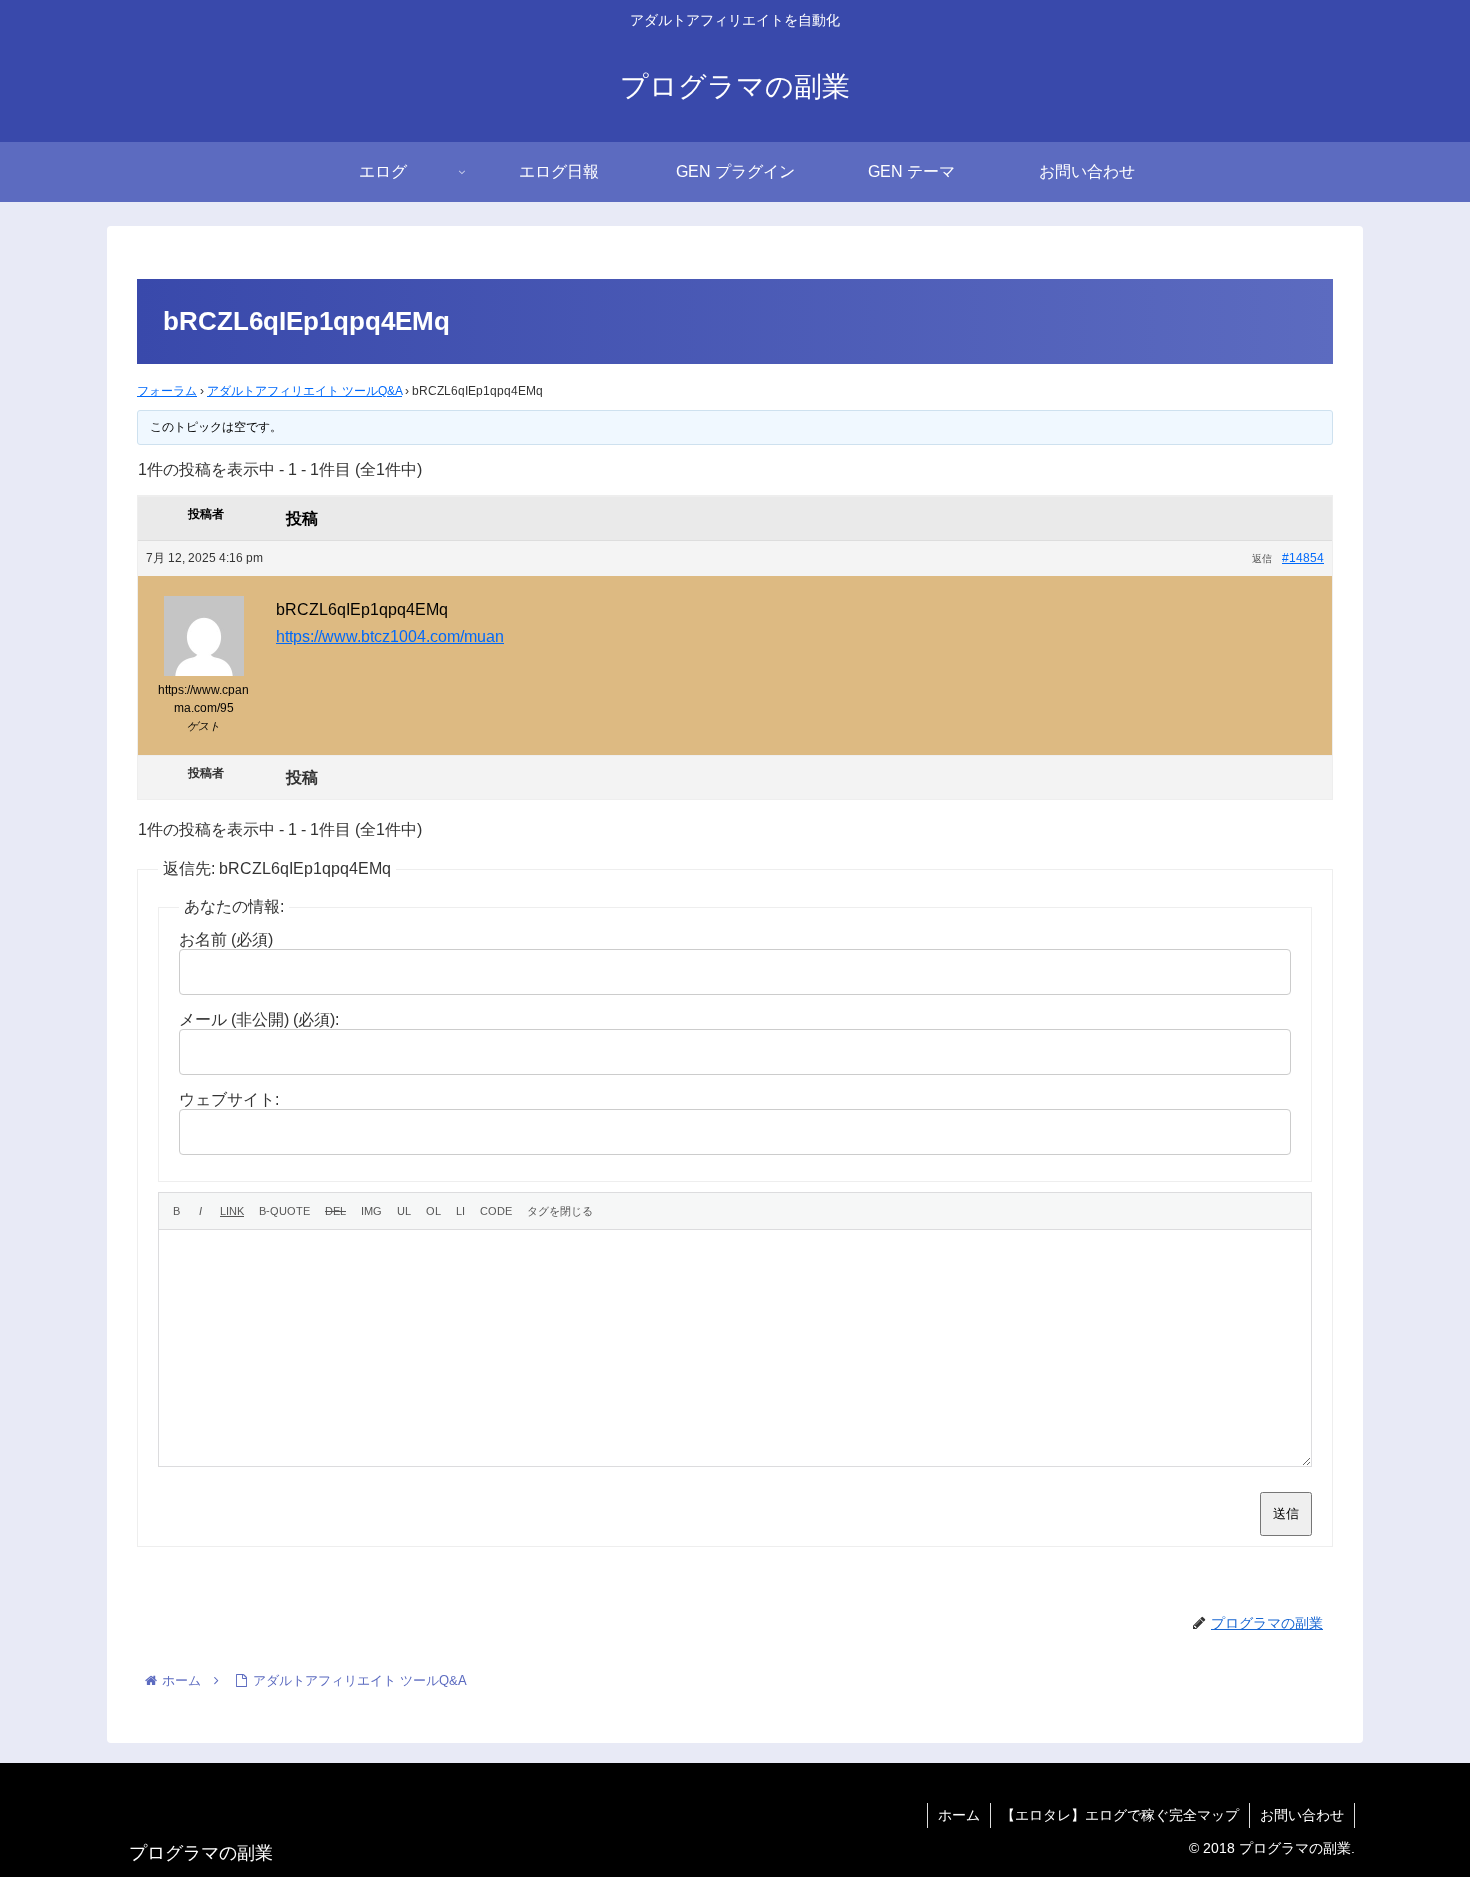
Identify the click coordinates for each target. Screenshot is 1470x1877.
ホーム (959, 1815)
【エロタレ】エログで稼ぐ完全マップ (1120, 1815)
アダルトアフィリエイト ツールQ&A (304, 391)
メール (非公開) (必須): (259, 1019)
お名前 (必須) (226, 939)
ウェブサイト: (229, 1099)
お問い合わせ (1302, 1815)
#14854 (1303, 558)
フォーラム (167, 391)
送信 (1286, 1513)
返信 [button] (1262, 558)
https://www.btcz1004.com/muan (390, 636)
